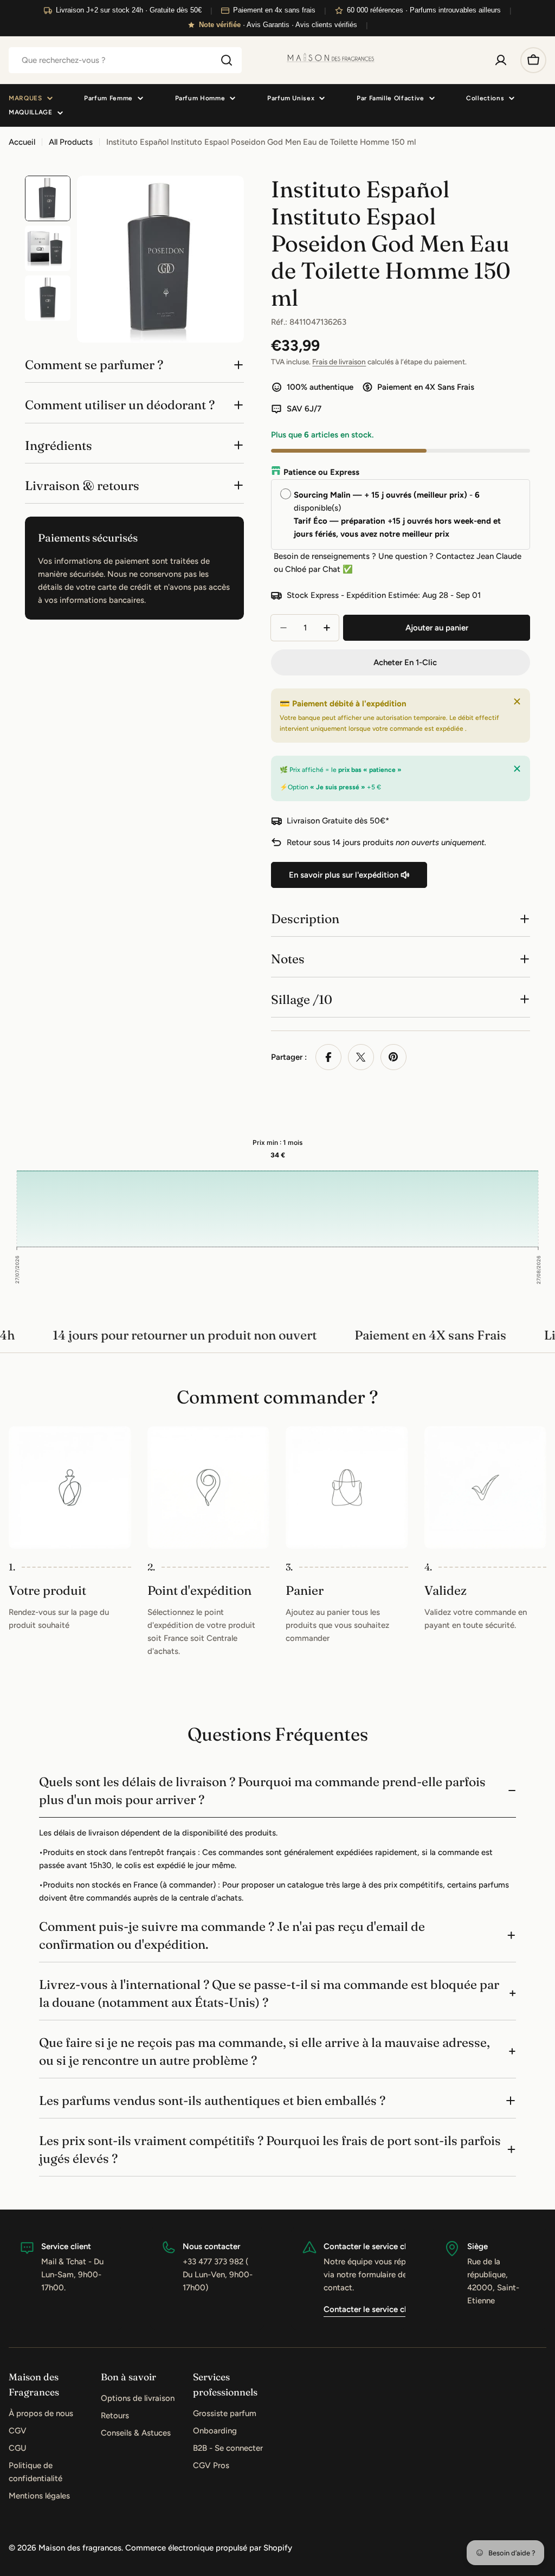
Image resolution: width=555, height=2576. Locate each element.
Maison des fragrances (80, 2548)
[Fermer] (517, 701)
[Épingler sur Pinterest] (393, 1057)
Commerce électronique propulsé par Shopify (209, 2548)
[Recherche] (227, 60)
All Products (71, 142)
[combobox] (125, 60)
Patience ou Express (321, 472)
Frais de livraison (339, 362)
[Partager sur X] (361, 1057)
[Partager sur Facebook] (328, 1057)
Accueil (22, 142)
